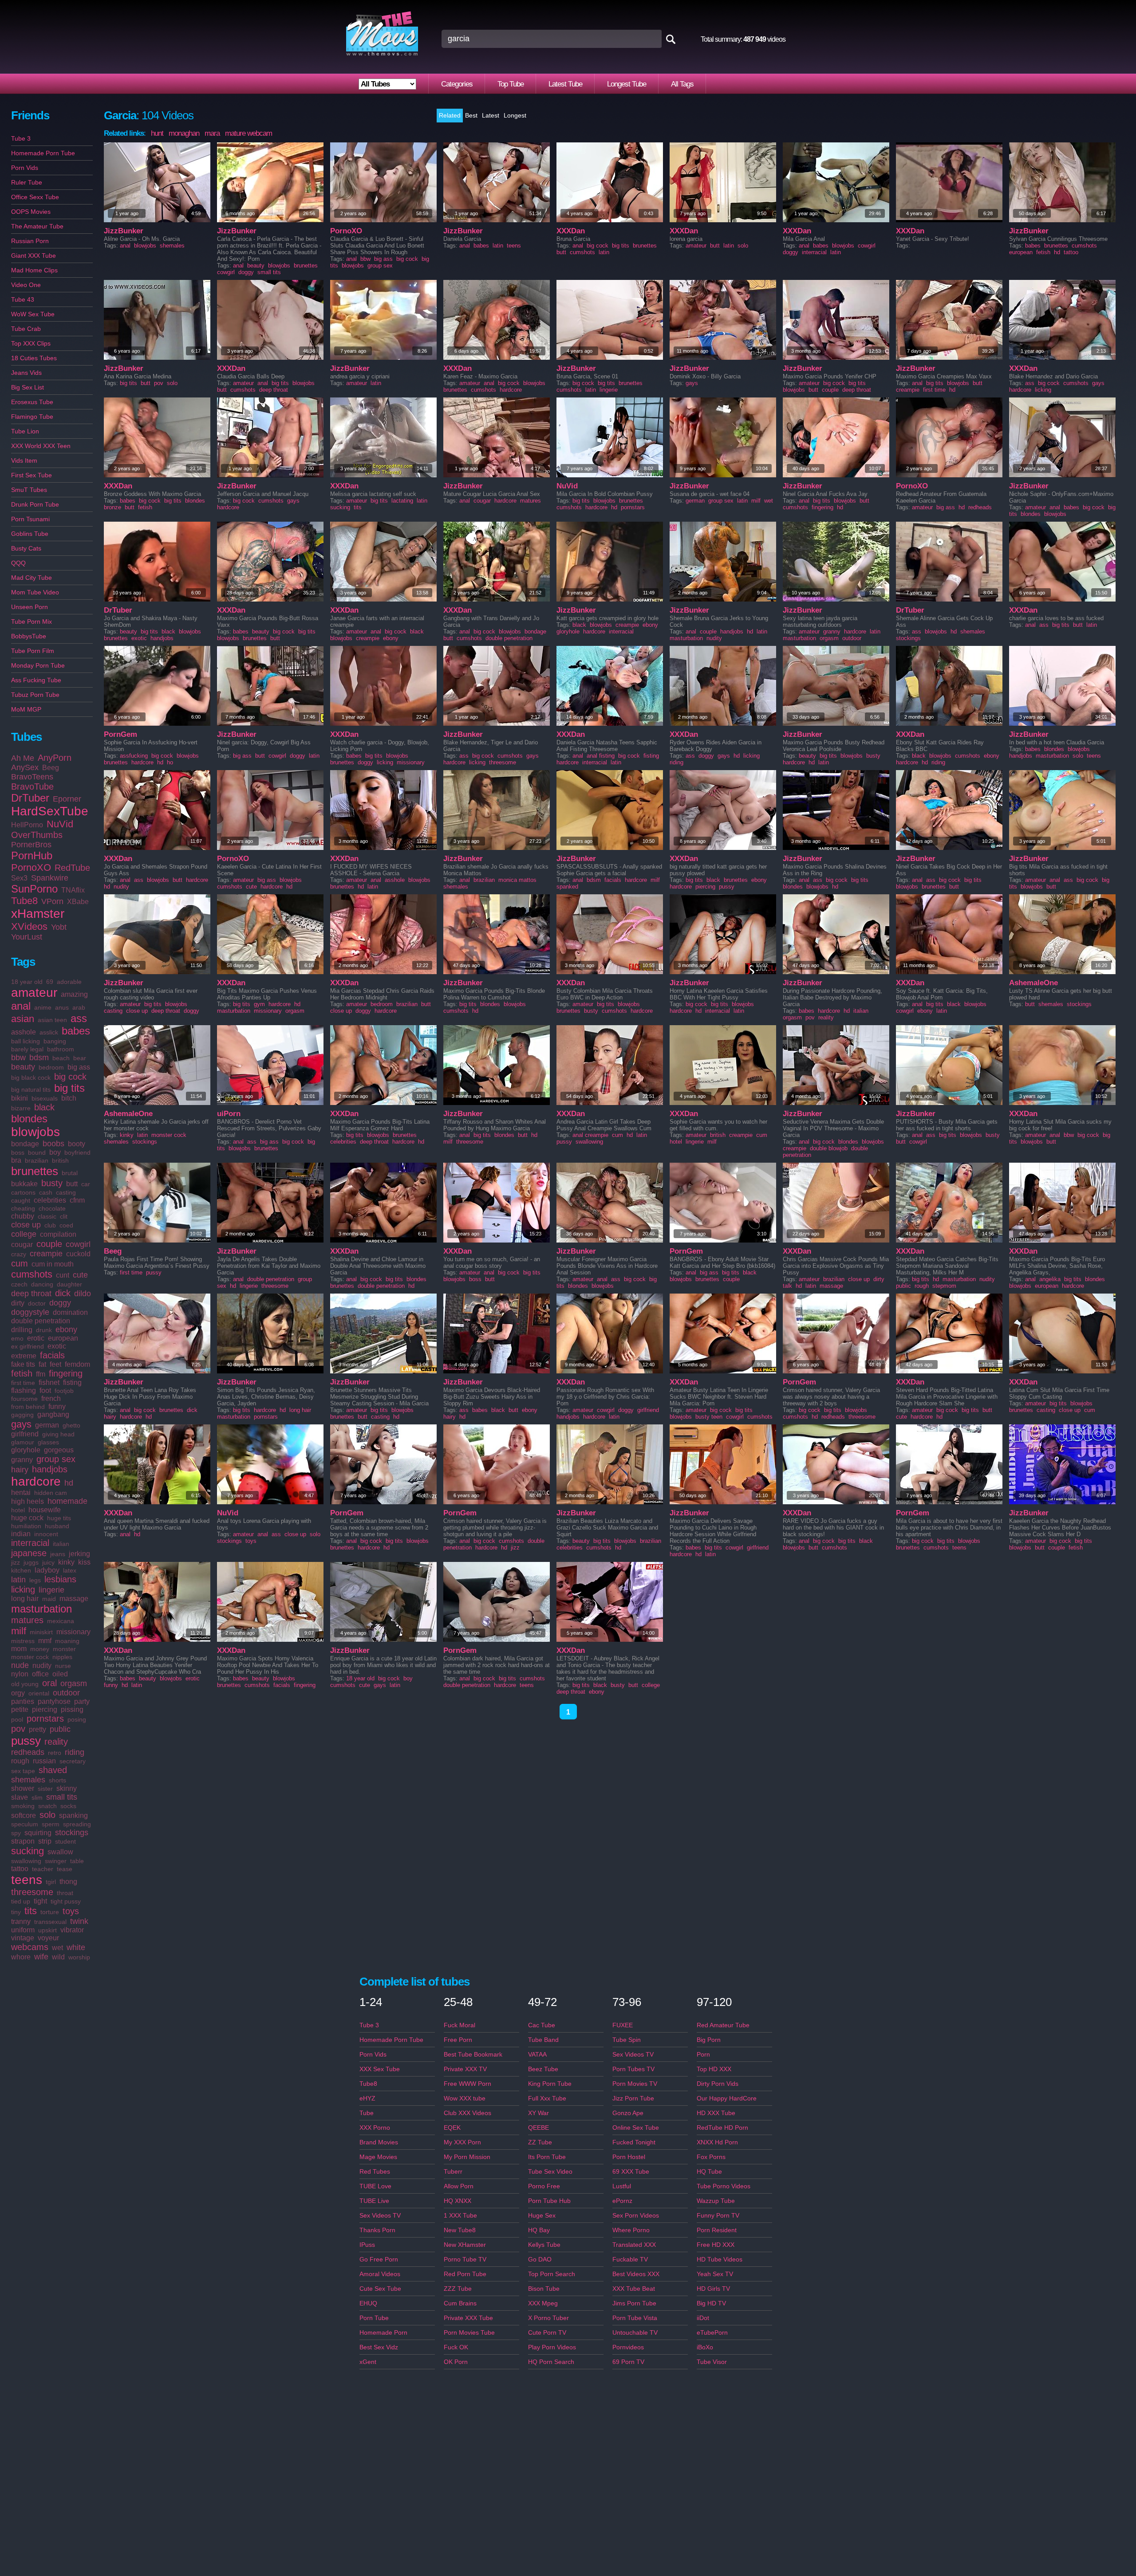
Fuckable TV (630, 2259)
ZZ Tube (540, 2142)
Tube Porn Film (33, 651)
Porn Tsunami (30, 519)
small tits (62, 1797)
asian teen (52, 1020)
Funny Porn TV (718, 2215)
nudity (42, 1666)
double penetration (41, 1321)
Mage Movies (378, 2157)
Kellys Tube (544, 2245)
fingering (66, 1373)
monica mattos (517, 880)
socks (68, 1806)
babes (76, 1031)
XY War (538, 2113)
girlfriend (25, 1434)
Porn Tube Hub (549, 2201)
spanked (567, 887)
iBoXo (705, 2347)
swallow (60, 1852)
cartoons (23, 1192)
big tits (69, 1088)
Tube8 (24, 901)
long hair (25, 1599)
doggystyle (30, 1312)
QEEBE (538, 2128)
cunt (63, 1275)
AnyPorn (55, 758)
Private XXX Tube (468, 2318)
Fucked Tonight (634, 2142)
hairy (20, 1470)
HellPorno (27, 825)
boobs (53, 1144)
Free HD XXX (716, 2245)
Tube (367, 2113)
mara (212, 133)
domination (70, 1312)
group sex (56, 1459)
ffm (41, 1374)
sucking (28, 1851)
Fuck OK (456, 2347)
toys (71, 1911)
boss (18, 1152)
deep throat (31, 1294)
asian (23, 1019)
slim (37, 1797)
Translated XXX (634, 2245)
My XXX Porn (462, 2142)
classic (47, 1216)
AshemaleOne (1033, 983)
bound (37, 1152)
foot (45, 1390)
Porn (703, 2054)
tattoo (20, 1869)
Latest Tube (565, 84)
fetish (22, 1373)
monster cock (30, 1657)
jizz (16, 1562)
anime (43, 1007)
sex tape (23, 1771)
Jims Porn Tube (634, 2303)
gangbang (53, 1414)
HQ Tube (709, 2171)
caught (21, 1200)
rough (20, 1761)
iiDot (703, 2318)
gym (259, 1004)
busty (52, 1183)
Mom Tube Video (35, 592)
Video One (26, 285)
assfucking (134, 756)
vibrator (72, 1930)
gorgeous (59, 1450)
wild (58, 1957)
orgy (18, 1693)
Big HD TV (711, 2303)
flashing (24, 1390)
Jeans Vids (26, 373)
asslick (49, 1032)
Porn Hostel (629, 2157)
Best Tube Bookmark (473, 2054)
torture (50, 1912)
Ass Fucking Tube (36, 680)
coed (66, 1225)
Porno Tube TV (465, 2259)
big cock (70, 1077)
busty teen (709, 1417)
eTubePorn (712, 2332)
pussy (26, 1741)
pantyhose (54, 1701)
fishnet (49, 1382)
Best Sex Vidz (379, 2347)
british (60, 1160)
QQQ (18, 563)
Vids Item (24, 460)
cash (46, 1192)
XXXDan (571, 231)
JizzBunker (124, 231)
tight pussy (66, 1901)
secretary (73, 1761)
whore (21, 1957)
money (40, 1649)
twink (79, 1921)
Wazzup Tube (716, 2201)
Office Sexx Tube (35, 197)
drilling (22, 1330)
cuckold (78, 1254)
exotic (57, 1346)
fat (42, 1364)
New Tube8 (460, 2230)
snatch (47, 1806)
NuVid (60, 824)
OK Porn (456, 2362)
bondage (25, 1144)
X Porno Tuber (548, 2318)
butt (72, 1184)
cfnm (77, 1200)
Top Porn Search (552, 2274)
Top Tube (511, 84)
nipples (62, 1657)
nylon (20, 1674)
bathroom (61, 1049)
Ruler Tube (27, 182)
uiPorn (229, 1114)
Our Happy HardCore (727, 2098)
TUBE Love (375, 2186)
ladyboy (47, 1570)
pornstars (45, 1719)
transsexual (50, 1922)
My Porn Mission (467, 2157)
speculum (25, 1824)
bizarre (21, 1108)
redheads (28, 1752)
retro (55, 1753)
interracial (30, 1543)
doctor (37, 1303)
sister (45, 1789)
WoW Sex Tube (33, 314)
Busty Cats (26, 548)
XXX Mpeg (543, 2303)
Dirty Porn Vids (718, 2084)
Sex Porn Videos (636, 2215)
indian (21, 1534)
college (24, 1234)
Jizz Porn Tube (633, 2098)
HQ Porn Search (551, 2362)
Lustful (622, 2186)
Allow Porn (459, 2186)
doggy (60, 1303)
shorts (57, 1780)
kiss (84, 1562)
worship (79, 1957)
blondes (29, 1119)
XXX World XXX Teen (41, 446)
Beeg (51, 768)
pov (18, 1729)
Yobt (59, 927)
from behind (28, 1407)
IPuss (367, 2245)
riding (75, 1752)
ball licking (26, 1041)
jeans (58, 1554)
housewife (45, 1510)
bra (16, 1160)
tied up (21, 1901)
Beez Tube (543, 2069)
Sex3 (19, 878)
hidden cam (51, 1493)
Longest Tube (627, 84)
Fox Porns (711, 2157)
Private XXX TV (465, 2069)
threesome (32, 1892)
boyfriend (77, 1152)
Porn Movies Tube (469, 2332)
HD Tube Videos (720, 2259)
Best (471, 115)
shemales (28, 1780)
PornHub (32, 855)
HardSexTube (50, 811)
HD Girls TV (713, 2289)
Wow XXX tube (465, 2098)
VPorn (52, 901)
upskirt (47, 1930)
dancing (42, 1284)
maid (49, 1599)
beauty (23, 1067)
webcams (30, 1947)
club (50, 1225)
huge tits (59, 1518)
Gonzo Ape (628, 2113)
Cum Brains (460, 2303)
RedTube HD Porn (722, 2128)
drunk (44, 1330)
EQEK (452, 2128)
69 (50, 982)
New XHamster (465, 2245)
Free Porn (458, 2040)
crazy (19, 1254)
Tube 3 (21, 138)
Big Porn (709, 2040)
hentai (21, 1493)
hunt (157, 133)
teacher (43, 1869)
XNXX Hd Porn (717, 2142)
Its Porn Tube (547, 2157)
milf (19, 1631)
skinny (67, 1788)
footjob (64, 1391)
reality (56, 1742)
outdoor (66, 1693)
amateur (34, 993)
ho (170, 762)
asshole (24, 1032)
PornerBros (31, 845)
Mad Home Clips (34, 270)
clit (64, 1216)
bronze (112, 507)
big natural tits (31, 1089)
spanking (73, 1815)
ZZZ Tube (458, 2289)
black (44, 1107)
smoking (23, 1806)
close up (26, 1225)
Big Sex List (28, 387)
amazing (74, 994)
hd (69, 1483)
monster (64, 1649)
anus (62, 1007)
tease (65, 1869)
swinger (56, 1861)
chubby (23, 1216)
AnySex (25, 767)
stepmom (944, 1286)
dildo (83, 1294)
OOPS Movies (31, 212)
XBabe (78, 902)
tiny (16, 1912)
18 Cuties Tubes (34, 358)
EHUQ (368, 2303)
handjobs (50, 1469)
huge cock (27, 1518)
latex (70, 1570)
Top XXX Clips (31, 343)
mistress (23, 1641)
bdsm (39, 1058)
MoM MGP (26, 709)
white (76, 1947)
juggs (31, 1562)
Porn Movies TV (635, 2084)
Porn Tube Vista (635, 2318)
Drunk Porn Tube (35, 504)
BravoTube (32, 787)
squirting (38, 1833)
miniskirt (41, 1632)
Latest (491, 115)
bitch (69, 1098)
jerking (79, 1554)
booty (77, 1144)
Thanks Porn (377, 2230)
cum (20, 1263)
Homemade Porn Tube (43, 153)
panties (23, 1701)
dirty (18, 1303)
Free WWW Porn (467, 2084)
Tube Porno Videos (724, 2186)
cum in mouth (53, 1264)
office (40, 1674)
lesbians (60, 1579)
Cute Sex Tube (380, 2289)
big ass (79, 1067)
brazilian (37, 1160)
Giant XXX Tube (34, 256)
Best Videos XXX (636, 2274)
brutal (70, 1173)
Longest (515, 115)
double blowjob (829, 1148)
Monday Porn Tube (38, 665)
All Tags (682, 84)
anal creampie (590, 1135)
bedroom (51, 1067)
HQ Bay (539, 2230)
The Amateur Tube (37, 226)
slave (20, 1797)
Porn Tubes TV (633, 2069)
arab (79, 1007)
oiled (60, 1674)
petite (20, 1709)
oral (49, 1683)
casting (66, 1192)
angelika (1050, 1279)
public (60, 1729)
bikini (20, 1098)
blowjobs (35, 1132)
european (63, 1338)
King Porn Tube (550, 2084)
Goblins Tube (30, 534)
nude (20, 1665)
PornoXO (31, 867)
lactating (402, 501)
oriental (39, 1693)
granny (22, 1460)
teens (27, 1880)
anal (21, 1006)
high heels (28, 1501)
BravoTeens (32, 777)
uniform (23, 1930)
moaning (67, 1641)
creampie (46, 1254)
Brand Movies (379, 2142)
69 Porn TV (628, 2362)
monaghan (184, 133)
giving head (58, 1434)
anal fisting (601, 756)
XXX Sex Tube (380, 2069)
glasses (48, 1442)
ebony (66, 1329)
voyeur (48, 1938)
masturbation (41, 1609)
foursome (24, 1399)
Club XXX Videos (467, 2113)
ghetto (71, 1425)
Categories (457, 84)
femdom (77, 1364)
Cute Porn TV (547, 2332)
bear (80, 1058)
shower (23, 1788)
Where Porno (631, 2230)
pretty (37, 1729)
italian (61, 1544)
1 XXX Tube (460, 2215)
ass (79, 1018)
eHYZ (367, 2098)
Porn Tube (374, 2318)
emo (17, 1338)
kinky (66, 1562)
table (77, 1861)
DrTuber (30, 798)
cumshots (32, 1274)
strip (45, 1841)
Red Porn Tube (465, 2274)
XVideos (29, 926)
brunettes (35, 1171)
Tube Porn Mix (32, 621)
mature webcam (248, 133)
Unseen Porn (30, 607)
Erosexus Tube (32, 402)
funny (57, 1406)
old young (25, 1684)
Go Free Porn (379, 2259)
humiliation (26, 1526)
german (47, 1425)
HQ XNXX (458, 2201)
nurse (63, 1666)
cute (80, 1275)
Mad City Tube (32, 578)
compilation (58, 1234)
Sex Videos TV (380, 2215)
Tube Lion (25, 431)
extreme (24, 1356)
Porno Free (544, 2186)
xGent (368, 2362)
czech (19, 1284)
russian (44, 1761)
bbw (18, 1058)
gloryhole (26, 1450)
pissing (72, 1709)
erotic (36, 1338)
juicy (48, 1562)
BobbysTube (29, 636)
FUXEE (623, 2025)
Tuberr (453, 2171)
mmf (45, 1641)
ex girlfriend (28, 1346)
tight (40, 1901)
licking (23, 1589)
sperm (51, 1824)
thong (68, 1882)
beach (61, 1058)
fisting (72, 1382)
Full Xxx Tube (547, 2098)
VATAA (537, 2054)
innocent (46, 1534)
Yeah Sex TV (715, 2274)
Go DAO (540, 2259)
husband (57, 1526)
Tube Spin (627, 2040)
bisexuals (45, 1098)
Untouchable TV (635, 2332)
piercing (45, 1709)
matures (27, 1620)
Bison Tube (544, 2289)
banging (55, 1041)
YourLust (27, 937)
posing (77, 1719)
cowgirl (78, 1244)
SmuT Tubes (29, 490)
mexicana (61, 1621)
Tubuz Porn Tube (35, 695)
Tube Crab (26, 329)
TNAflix (73, 890)
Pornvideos (628, 2347)
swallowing (26, 1861)
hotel (18, 1510)
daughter (69, 1284)
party (82, 1701)
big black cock (31, 1078)
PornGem (120, 734)
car (86, 1184)
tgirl (51, 1882)
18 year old (27, 982)
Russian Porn (30, 241)
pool (17, 1719)
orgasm (74, 1683)
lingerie (51, 1590)
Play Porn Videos (552, 2347)
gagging (22, 1415)
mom (19, 1649)
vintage (23, 1938)
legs (35, 1580)
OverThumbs (37, 835)
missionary (73, 1632)
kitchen (21, 1570)
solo (47, 1815)
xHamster (38, 914)
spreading (77, 1824)
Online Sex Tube (636, 2128)
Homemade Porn (383, 2332)
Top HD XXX (714, 2069)
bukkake (24, 1184)
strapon (23, 1841)
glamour (23, 1442)
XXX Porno (375, 2128)
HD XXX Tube (716, 2113)
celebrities (50, 1200)
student (65, 1841)
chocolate (52, 1208)
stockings (72, 1833)
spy (16, 1833)
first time (23, 1383)
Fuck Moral (460, 2025)
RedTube (72, 868)
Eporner (67, 799)
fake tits (23, 1364)
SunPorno (34, 889)
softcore (24, 1815)
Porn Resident (717, 2230)
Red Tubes (375, 2171)
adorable (69, 982)
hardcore (36, 1481)
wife (41, 1957)
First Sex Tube (32, 475)
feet (55, 1364)
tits (31, 1911)
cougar (22, 1245)
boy (55, 1152)
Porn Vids (25, 168)
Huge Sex (542, 2215)
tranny (21, 1921)
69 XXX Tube (631, 2171)
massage (74, 1599)
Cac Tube (542, 2025)
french (51, 1398)
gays (21, 1424)
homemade (67, 1501)
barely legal (27, 1049)
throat (65, 1893)
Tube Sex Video (550, 2171)
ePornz (622, 2201)
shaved (53, 1770)
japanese (29, 1553)
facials (52, 1355)
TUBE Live (374, 2201)
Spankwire (50, 878)
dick (63, 1293)
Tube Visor (712, 2362)
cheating (23, 1208)
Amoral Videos (380, 2274)
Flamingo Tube (32, 417)
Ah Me (23, 758)
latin (18, 1580)
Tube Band (543, 2040)
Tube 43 (23, 299)
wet (57, 1948)
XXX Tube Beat (634, 2289)
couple (49, 1244)
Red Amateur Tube (723, 2025)
